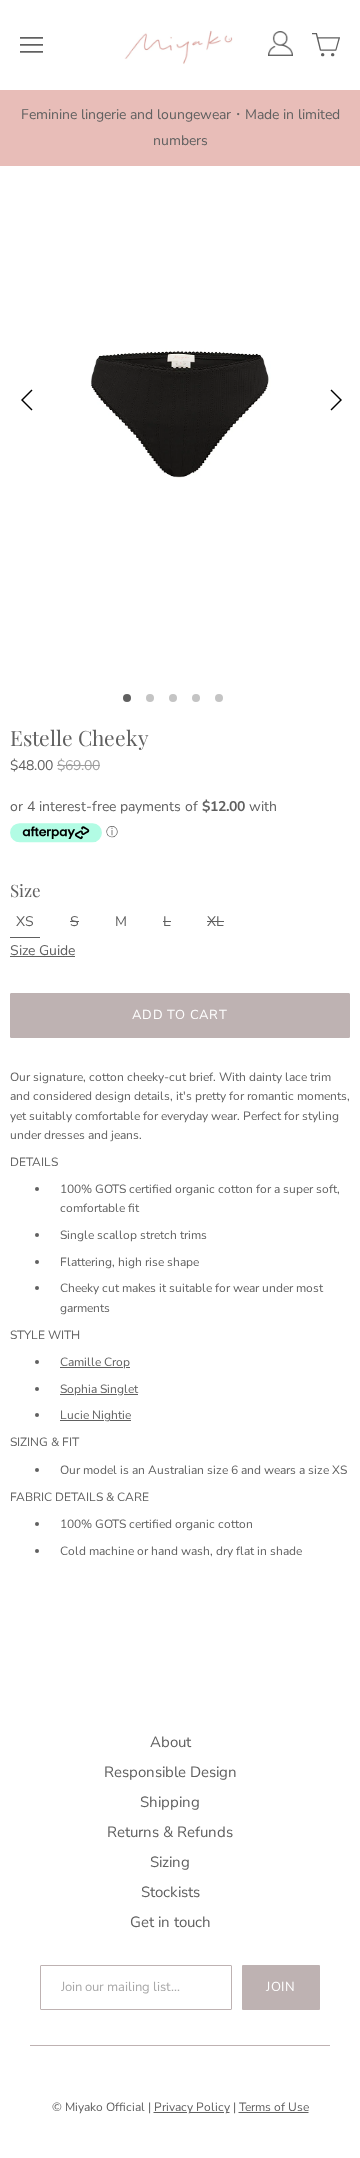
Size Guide (42, 950)
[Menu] (31, 45)
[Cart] (326, 45)
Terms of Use (274, 2107)
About (170, 1742)
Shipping (170, 1802)
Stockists (170, 1892)
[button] (134, 697)
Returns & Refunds (170, 1832)
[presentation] (26, 403)
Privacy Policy (192, 2107)
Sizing (170, 1862)
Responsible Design (170, 1772)
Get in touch (170, 1922)
